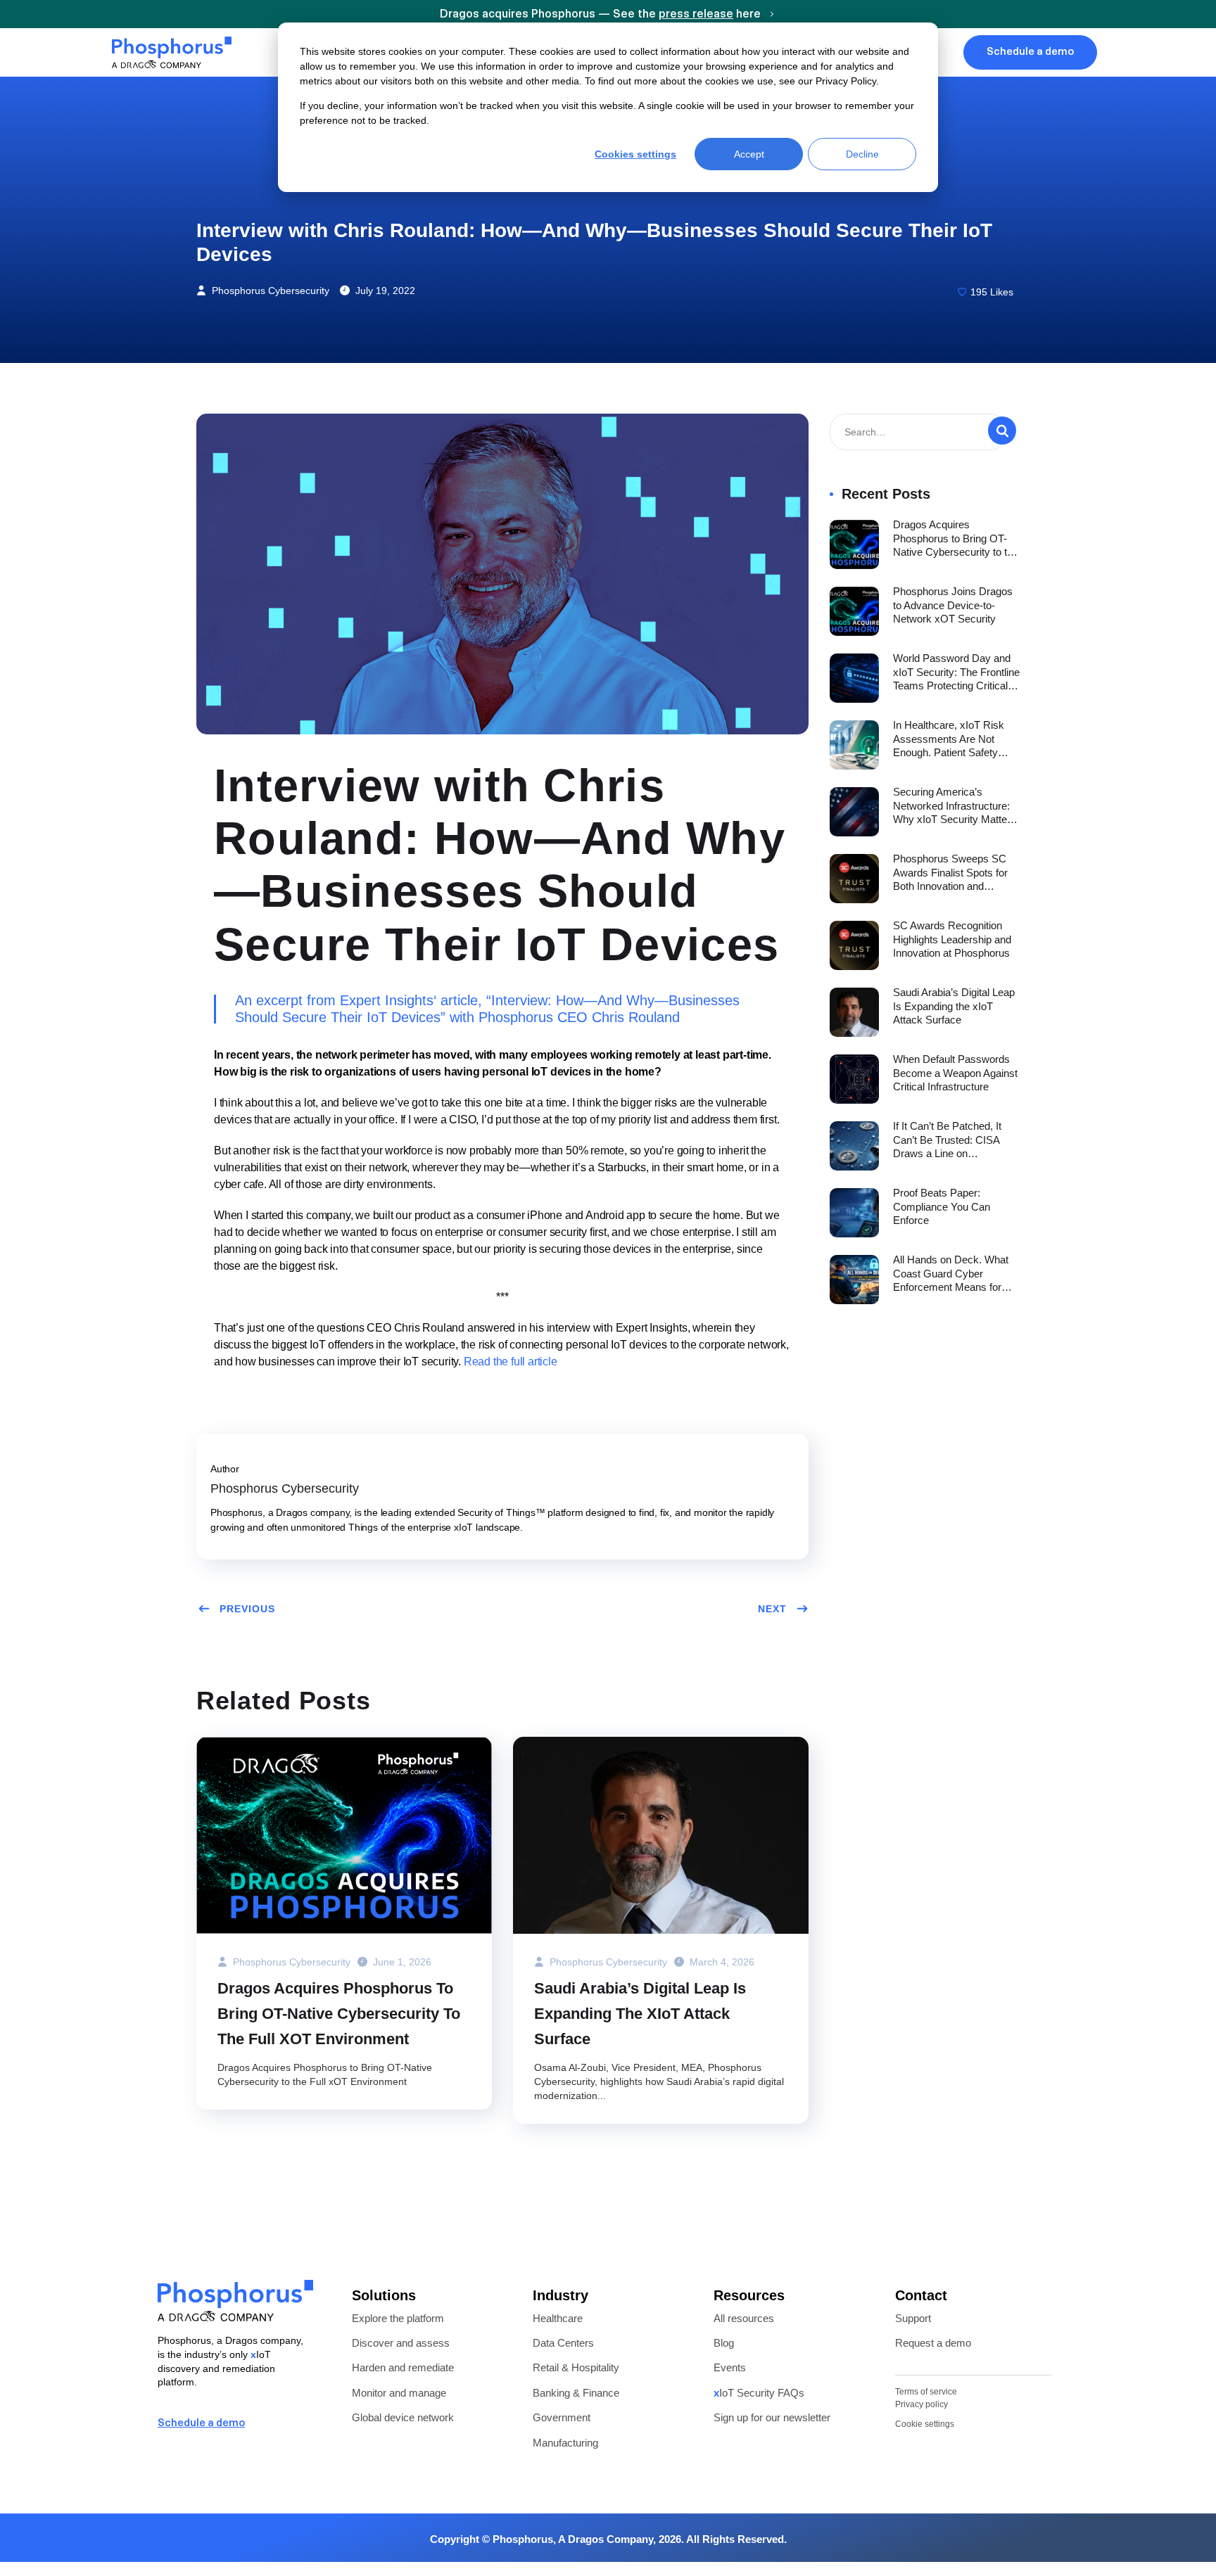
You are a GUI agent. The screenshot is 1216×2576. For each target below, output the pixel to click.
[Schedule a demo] (307, 2424)
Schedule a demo (201, 2424)
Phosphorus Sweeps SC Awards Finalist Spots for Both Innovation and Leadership (950, 873)
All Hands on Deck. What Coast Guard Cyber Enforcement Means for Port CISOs (951, 1274)
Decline (862, 154)
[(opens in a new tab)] (344, 1835)
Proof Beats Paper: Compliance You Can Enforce (942, 1206)
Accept (749, 154)
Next (772, 1609)
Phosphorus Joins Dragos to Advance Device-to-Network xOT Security (953, 605)
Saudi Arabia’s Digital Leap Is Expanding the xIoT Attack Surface (640, 2014)
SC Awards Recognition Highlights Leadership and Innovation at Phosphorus (952, 939)
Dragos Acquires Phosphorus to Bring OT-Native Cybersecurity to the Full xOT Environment (339, 2014)
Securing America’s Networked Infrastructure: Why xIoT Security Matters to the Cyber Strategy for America (955, 806)
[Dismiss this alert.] (1207, 13)
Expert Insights (387, 1000)
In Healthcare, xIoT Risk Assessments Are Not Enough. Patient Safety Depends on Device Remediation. (949, 739)
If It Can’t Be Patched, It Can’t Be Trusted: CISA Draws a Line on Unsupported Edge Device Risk (954, 1140)
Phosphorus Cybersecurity (269, 291)
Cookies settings (635, 154)
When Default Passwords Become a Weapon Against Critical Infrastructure (955, 1073)
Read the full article (511, 1362)
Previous (247, 1609)
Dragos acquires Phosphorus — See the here (602, 15)
